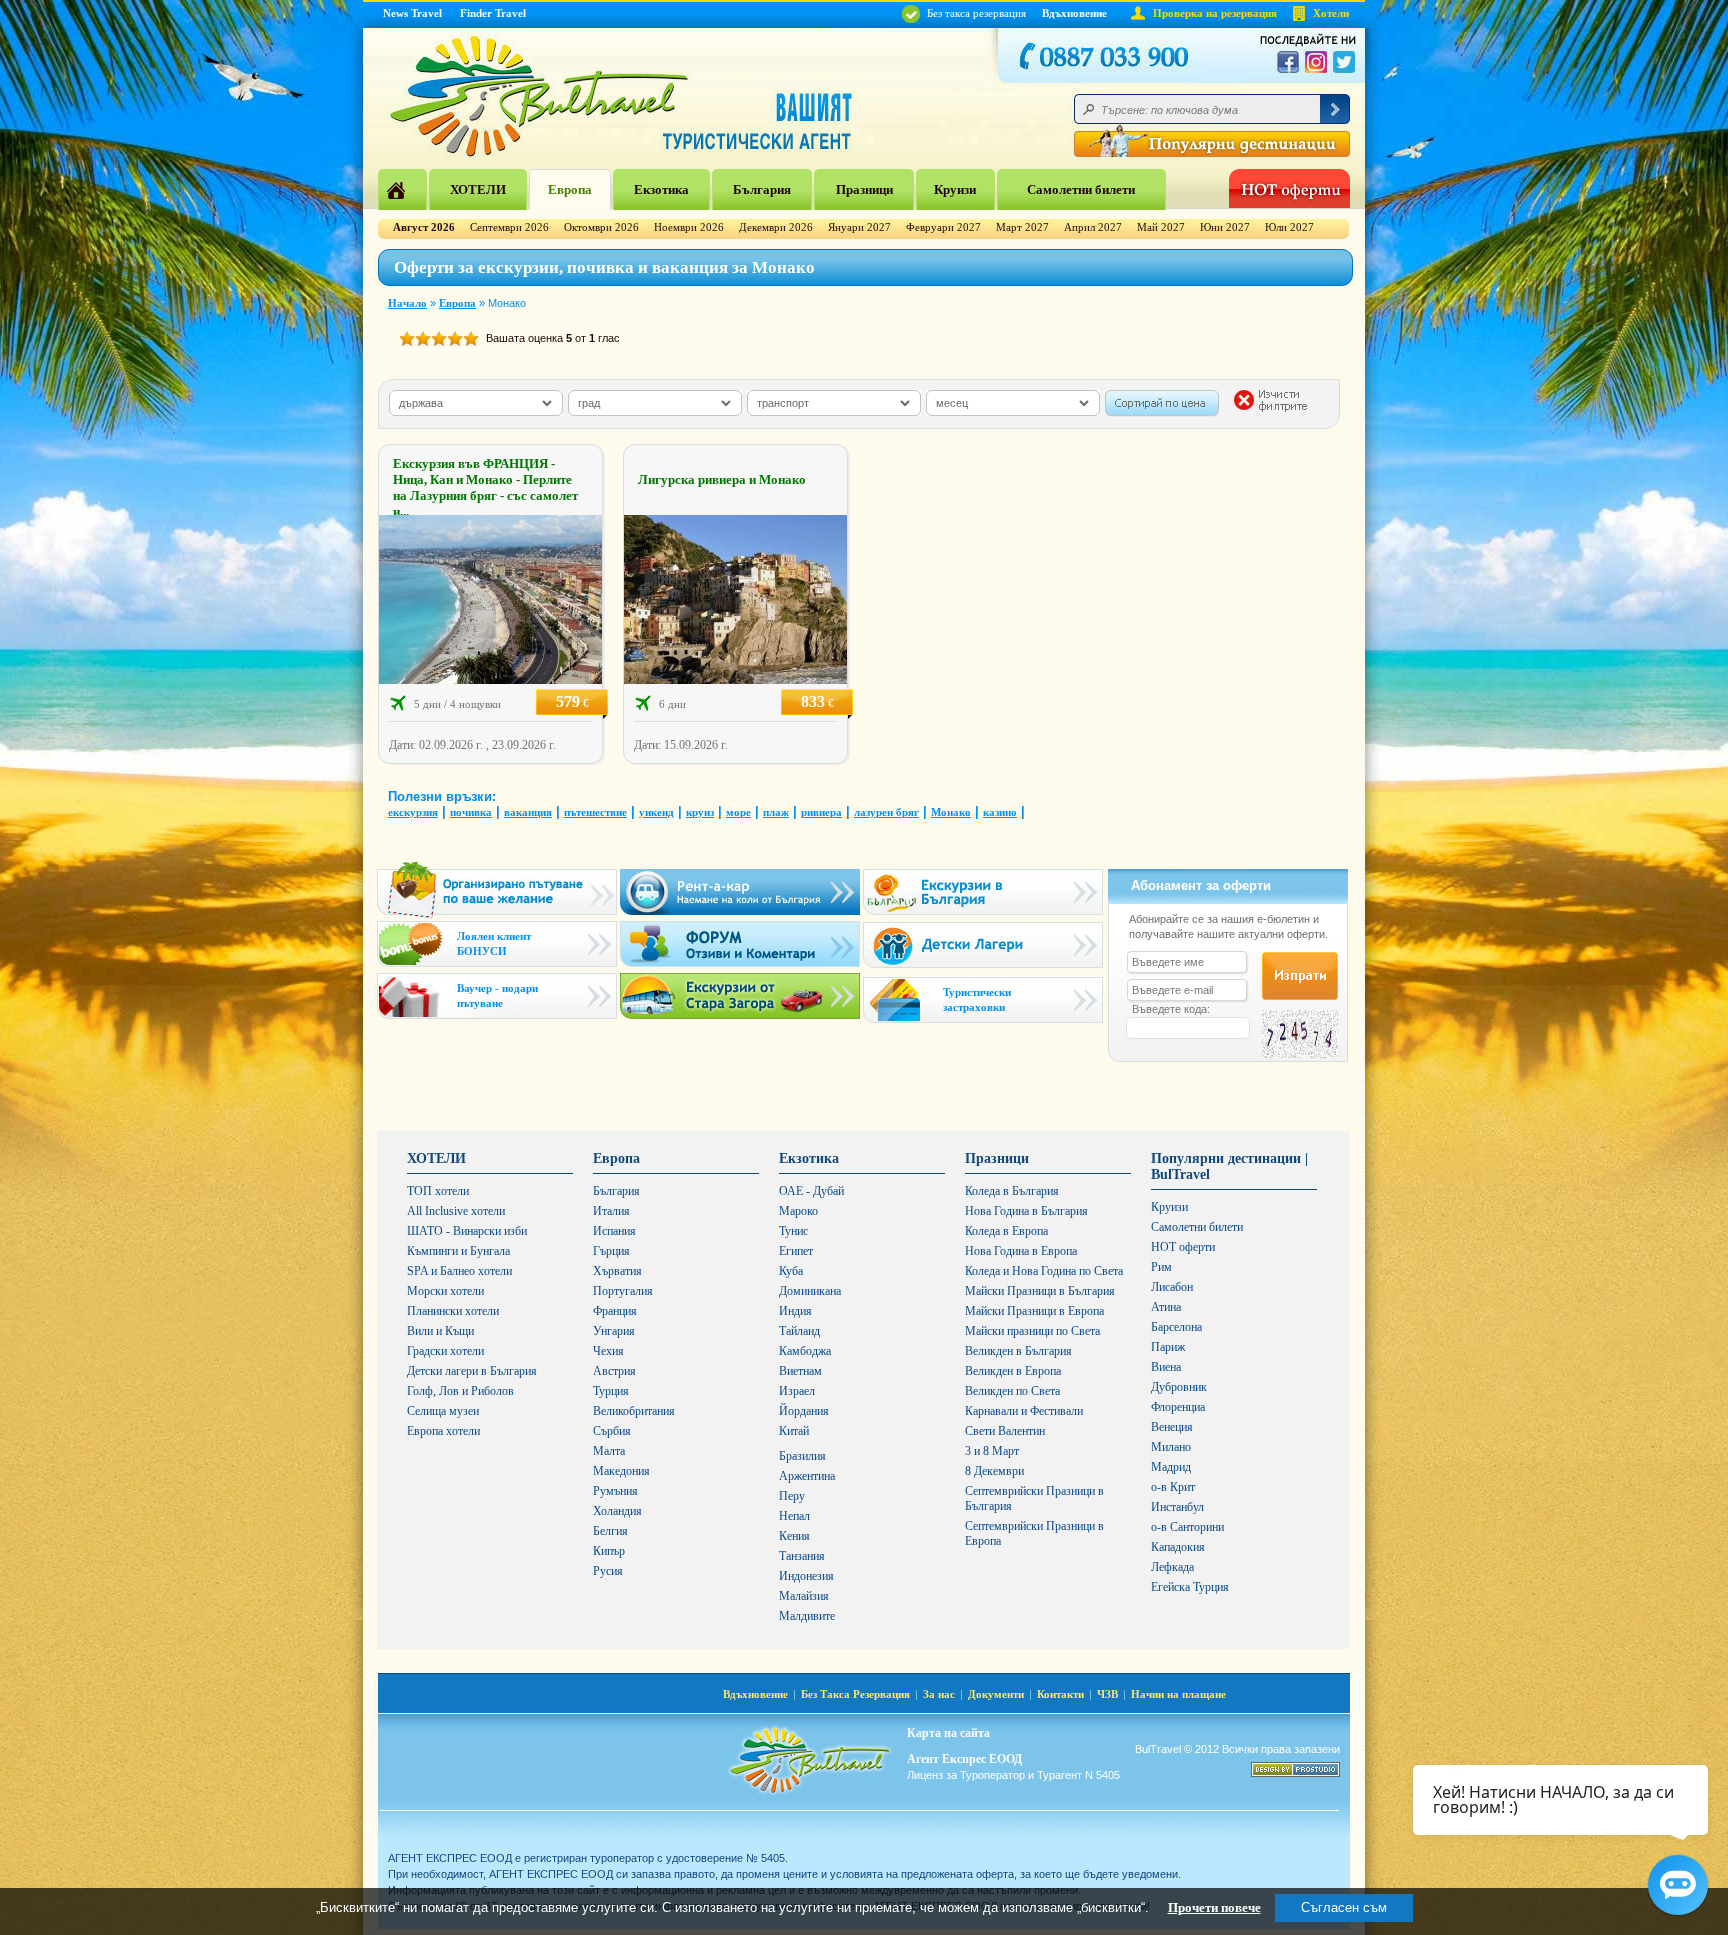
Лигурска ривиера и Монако (722, 479)
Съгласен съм (1344, 1907)
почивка (471, 812)
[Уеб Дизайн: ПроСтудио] (1295, 1769)
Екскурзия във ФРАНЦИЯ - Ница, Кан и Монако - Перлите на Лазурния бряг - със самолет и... (485, 487)
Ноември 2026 (689, 227)
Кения (794, 1536)
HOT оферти (1183, 1247)
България (762, 189)
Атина (1166, 1307)
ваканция (528, 812)
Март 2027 (1022, 227)
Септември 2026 (509, 227)
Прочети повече (1214, 1907)
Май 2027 (1161, 227)
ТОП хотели (438, 1191)
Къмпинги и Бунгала (458, 1251)
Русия (608, 1571)
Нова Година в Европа (1021, 1251)
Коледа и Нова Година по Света (1044, 1271)
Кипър (609, 1551)
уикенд (656, 812)
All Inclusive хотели (456, 1211)
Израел (797, 1391)
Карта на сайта (948, 1733)
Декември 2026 (776, 227)
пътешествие (595, 812)
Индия (795, 1311)
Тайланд (799, 1331)
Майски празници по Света (1032, 1331)
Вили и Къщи (440, 1331)
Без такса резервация (975, 13)
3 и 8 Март (992, 1451)
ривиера (821, 812)
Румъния (615, 1491)
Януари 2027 (859, 227)
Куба (791, 1271)
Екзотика (661, 189)
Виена (1166, 1367)
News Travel (412, 13)
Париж (1168, 1347)
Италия (611, 1211)
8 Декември (994, 1471)
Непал (794, 1516)
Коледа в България (1012, 1191)
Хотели (1331, 13)
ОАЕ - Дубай (811, 1191)
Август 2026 (424, 227)
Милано (1171, 1447)
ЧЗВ (1107, 1694)
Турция (611, 1391)
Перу (792, 1496)
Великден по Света (1012, 1391)
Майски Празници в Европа (1034, 1311)
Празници (864, 189)
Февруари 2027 (943, 227)
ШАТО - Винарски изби (467, 1231)
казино (1000, 812)
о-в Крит (1173, 1487)
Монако (951, 812)
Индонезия (806, 1576)
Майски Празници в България (1040, 1291)
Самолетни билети (1081, 189)
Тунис (793, 1231)
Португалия (623, 1291)
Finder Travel (493, 13)
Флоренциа (1178, 1407)
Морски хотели (445, 1291)
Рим (1161, 1267)
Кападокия (1178, 1547)
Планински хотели (453, 1311)
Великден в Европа (1013, 1371)
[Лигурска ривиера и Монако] (735, 680)
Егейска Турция (1190, 1587)
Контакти (1060, 1694)
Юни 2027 (1225, 227)
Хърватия (617, 1271)
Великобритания (634, 1411)
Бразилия (802, 1456)
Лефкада (1172, 1567)
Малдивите (807, 1616)
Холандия (617, 1511)
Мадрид (1171, 1467)
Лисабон (1172, 1287)
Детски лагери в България (472, 1371)
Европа (570, 189)
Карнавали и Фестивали (1024, 1411)
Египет (796, 1251)
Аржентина (807, 1476)
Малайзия (804, 1596)
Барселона (1176, 1327)
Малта (609, 1451)
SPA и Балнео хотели (459, 1271)
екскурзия (413, 812)
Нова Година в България (1026, 1211)
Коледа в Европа (1006, 1231)
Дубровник (1179, 1387)
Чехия (608, 1351)
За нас (939, 1694)
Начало (407, 303)
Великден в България (1018, 1351)
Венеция (1172, 1427)
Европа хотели (443, 1431)
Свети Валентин (1005, 1431)
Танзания (802, 1556)
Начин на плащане (1178, 1694)
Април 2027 (1093, 227)
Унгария (614, 1331)
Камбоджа (805, 1351)
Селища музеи (443, 1411)
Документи (996, 1694)
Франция (615, 1311)
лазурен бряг (886, 812)
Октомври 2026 (601, 227)
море (738, 812)
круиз (700, 812)
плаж (776, 812)
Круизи (955, 189)
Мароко (798, 1211)
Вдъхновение (1074, 13)
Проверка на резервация (1215, 13)
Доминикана (810, 1291)
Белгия (610, 1531)
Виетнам (800, 1371)
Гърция (611, 1251)
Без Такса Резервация (855, 1694)
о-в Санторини (1187, 1527)
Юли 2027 (1289, 227)
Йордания (804, 1411)
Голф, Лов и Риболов (460, 1391)
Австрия (614, 1371)
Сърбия (612, 1431)
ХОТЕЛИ (478, 189)
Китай (794, 1431)
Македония (621, 1471)
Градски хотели (445, 1351)
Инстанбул (1177, 1507)
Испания (614, 1231)
